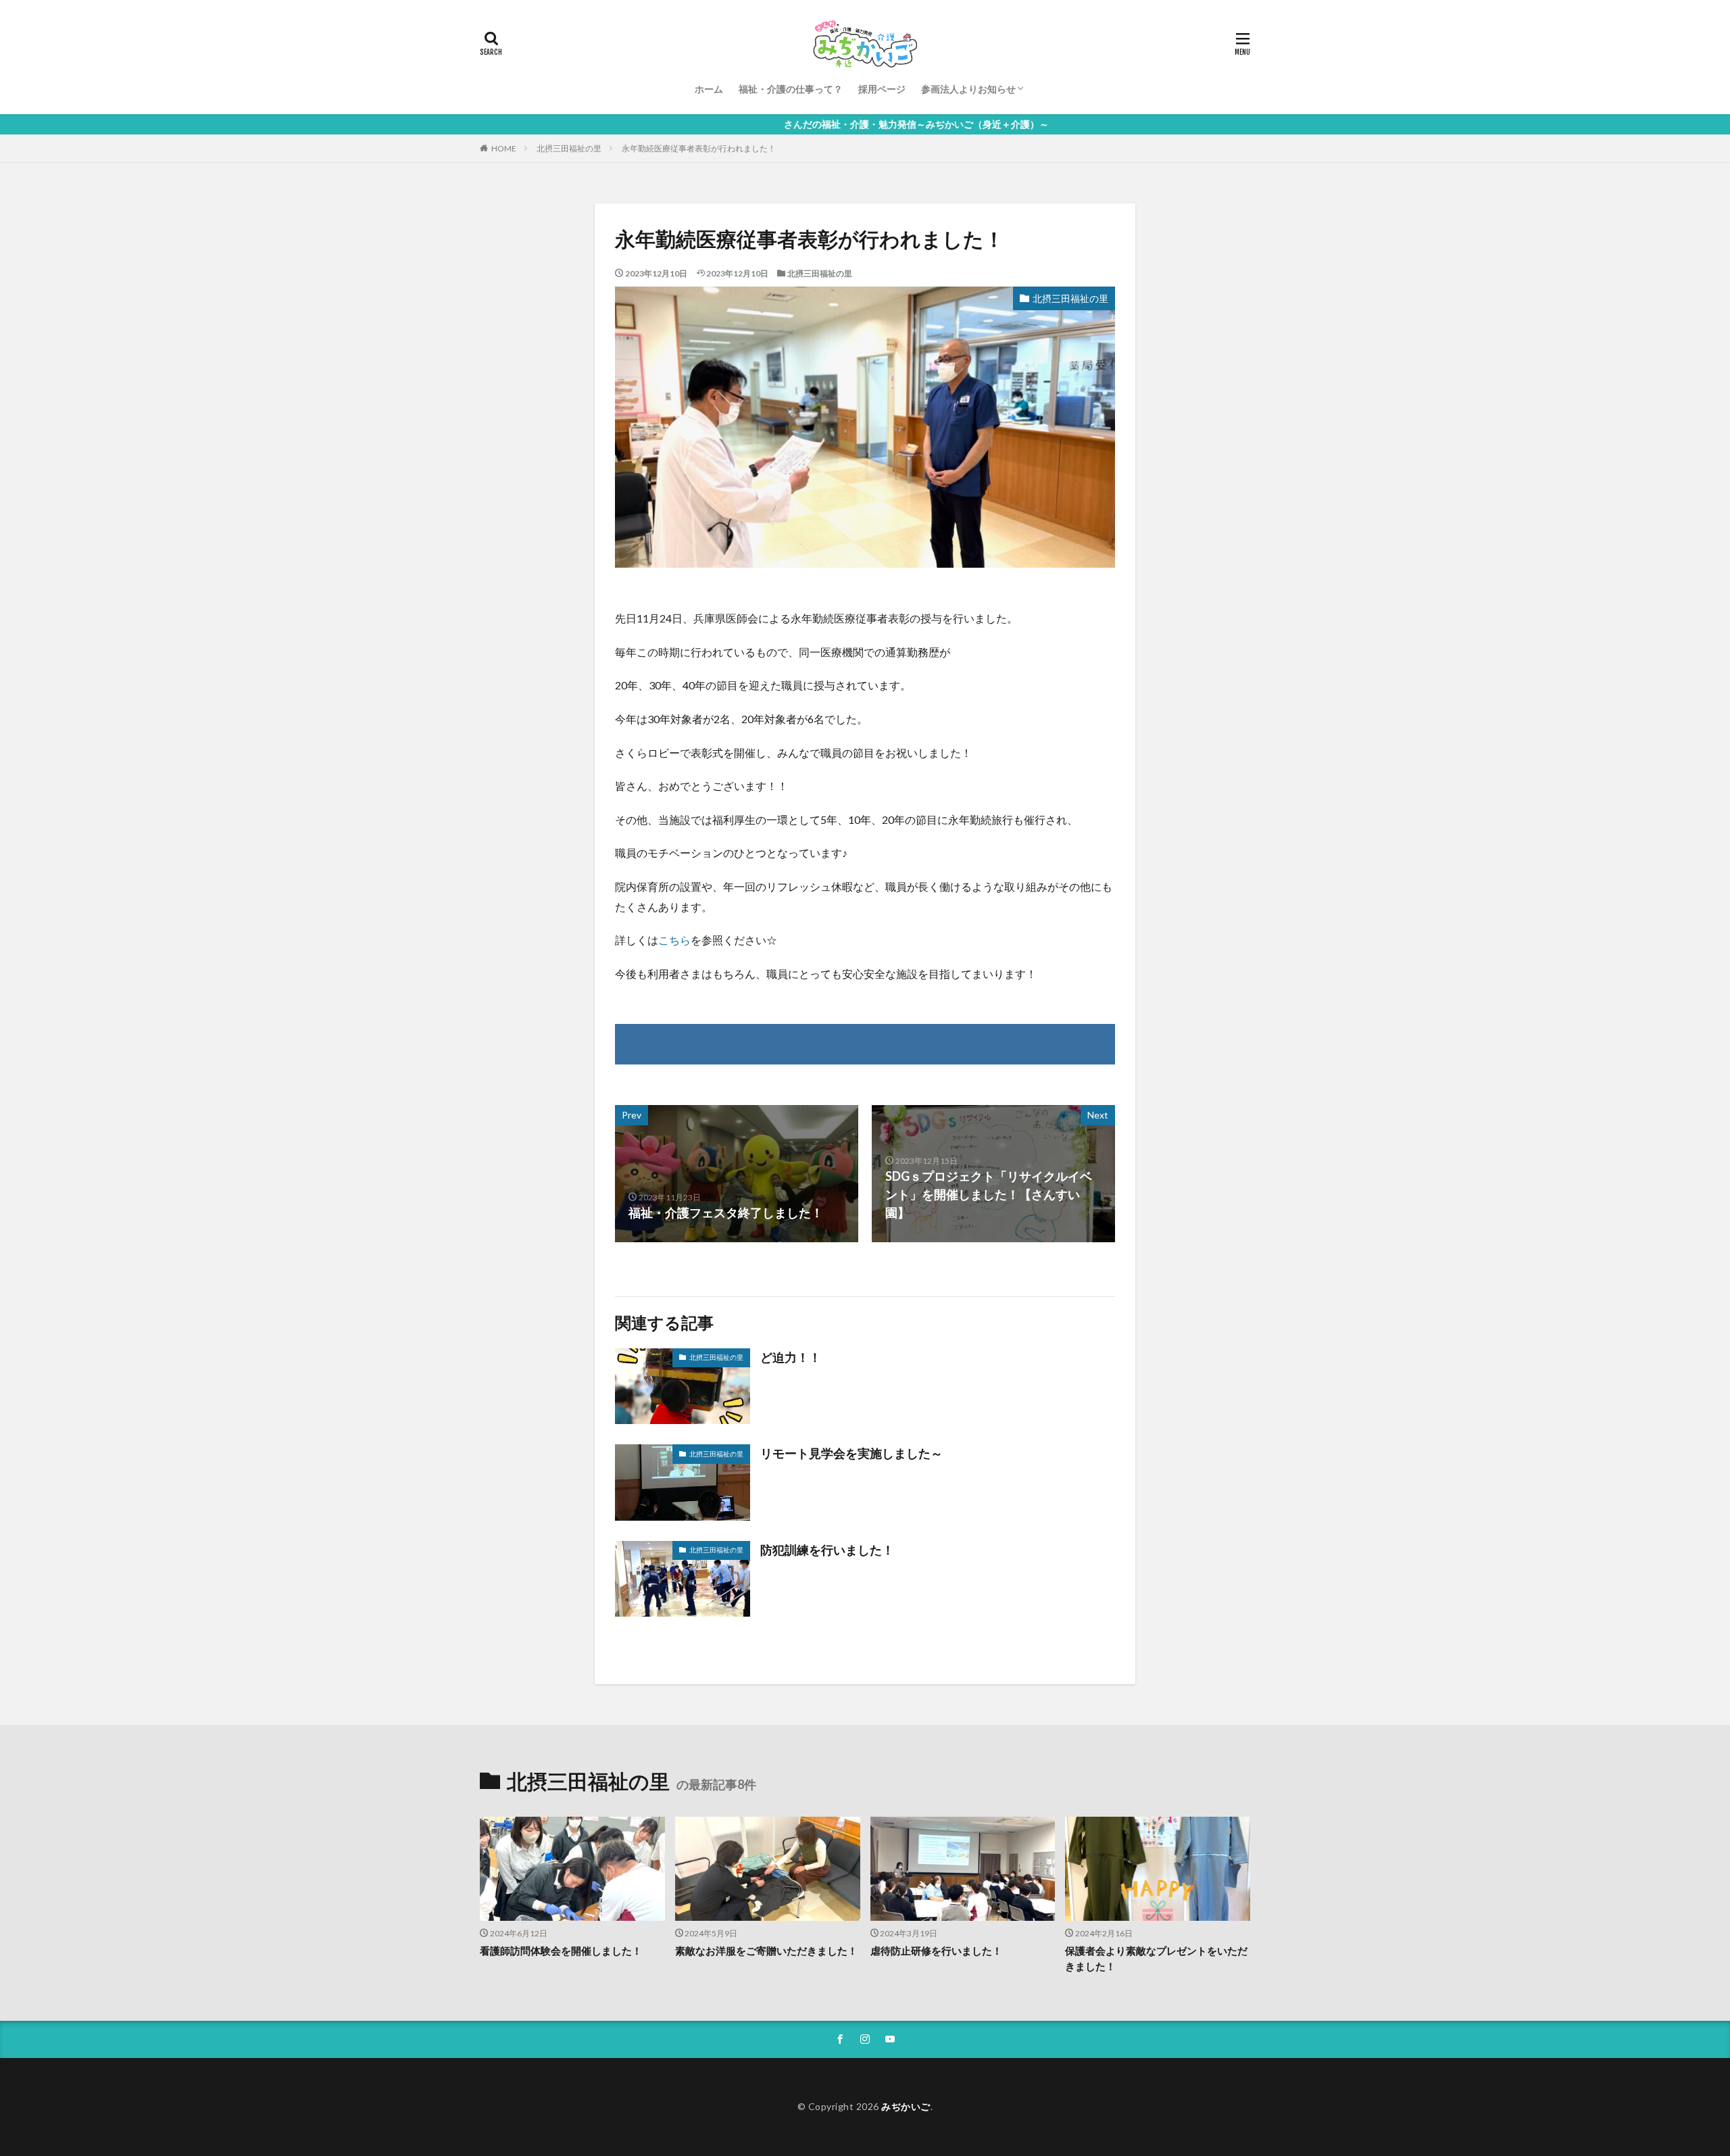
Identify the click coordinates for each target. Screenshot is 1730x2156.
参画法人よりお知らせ (968, 89)
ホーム (709, 89)
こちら (674, 940)
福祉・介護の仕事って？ (791, 89)
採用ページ (882, 89)
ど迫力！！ (791, 1357)
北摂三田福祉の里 (569, 148)
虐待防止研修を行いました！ (936, 1951)
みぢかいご (906, 2106)
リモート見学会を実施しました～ (851, 1453)
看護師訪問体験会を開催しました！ (561, 1951)
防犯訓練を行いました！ (827, 1550)
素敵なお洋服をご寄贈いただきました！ (766, 1951)
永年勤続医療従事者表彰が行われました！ (699, 148)
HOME (504, 148)
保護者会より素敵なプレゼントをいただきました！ (1156, 1958)
